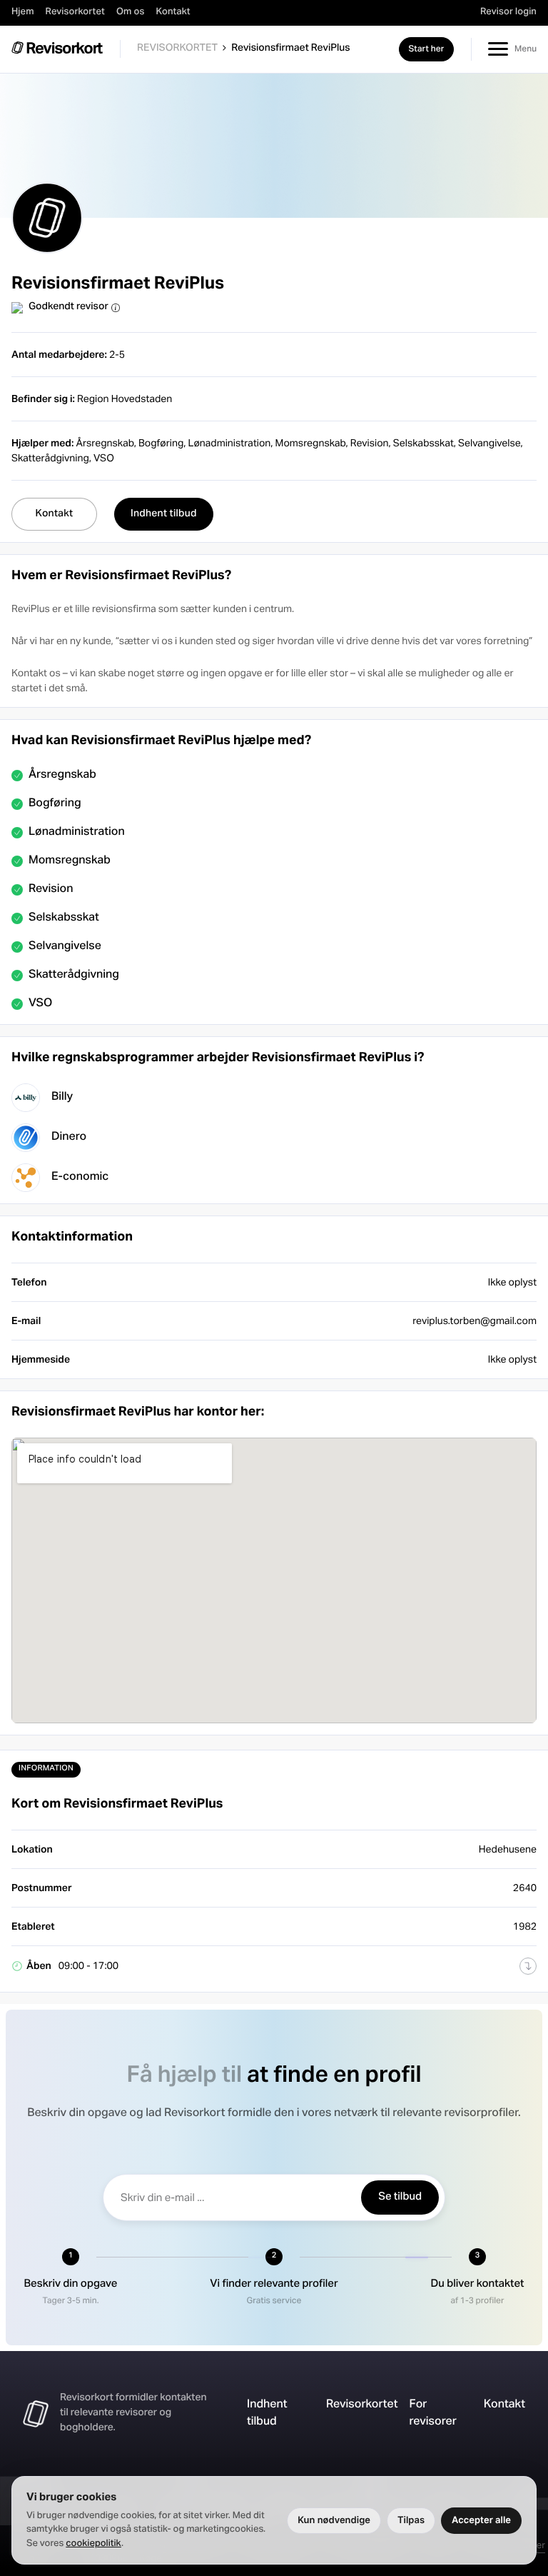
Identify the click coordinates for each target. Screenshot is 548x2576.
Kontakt (173, 12)
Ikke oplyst (512, 1359)
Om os (130, 12)
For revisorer (433, 2414)
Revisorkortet (75, 12)
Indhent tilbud (267, 2414)
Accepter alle (481, 2520)
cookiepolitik (93, 2544)
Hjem (23, 12)
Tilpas (411, 2520)
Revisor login (508, 12)
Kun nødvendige (334, 2520)
